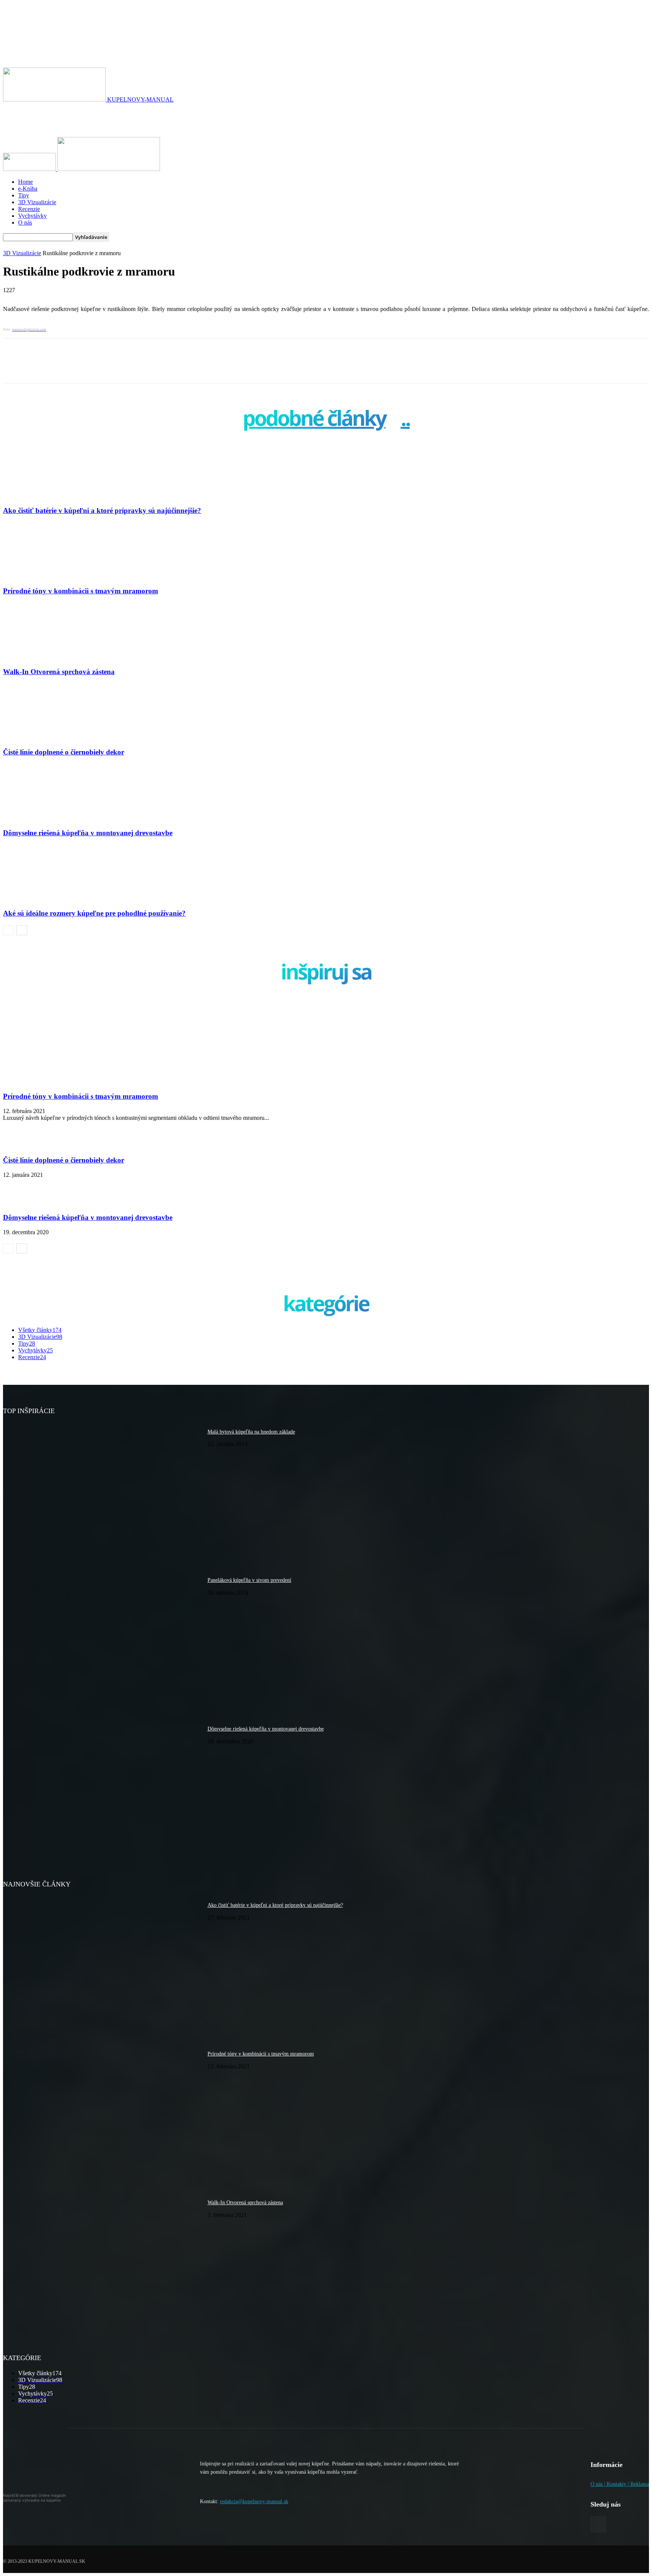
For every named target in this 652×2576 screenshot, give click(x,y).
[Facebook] (73, 368)
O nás (25, 222)
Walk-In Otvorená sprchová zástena (59, 672)
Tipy (24, 195)
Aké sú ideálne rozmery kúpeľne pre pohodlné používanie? (94, 913)
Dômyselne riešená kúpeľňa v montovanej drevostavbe (88, 833)
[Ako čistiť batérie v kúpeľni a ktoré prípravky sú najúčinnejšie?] (44, 496)
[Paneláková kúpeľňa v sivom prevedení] (102, 1641)
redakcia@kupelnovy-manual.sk (254, 2501)
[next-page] (22, 930)
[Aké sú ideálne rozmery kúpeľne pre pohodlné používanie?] (44, 898)
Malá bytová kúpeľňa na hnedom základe (251, 1432)
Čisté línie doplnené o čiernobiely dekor (64, 752)
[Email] (185, 368)
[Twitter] (101, 368)
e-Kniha (28, 189)
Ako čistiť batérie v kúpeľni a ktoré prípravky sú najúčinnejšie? (102, 510)
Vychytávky (32, 216)
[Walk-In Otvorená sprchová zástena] (44, 657)
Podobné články (314, 420)
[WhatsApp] (157, 368)
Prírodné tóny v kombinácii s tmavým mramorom (81, 591)
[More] (212, 368)
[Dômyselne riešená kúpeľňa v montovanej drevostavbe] (44, 818)
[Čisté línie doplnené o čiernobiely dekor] (44, 738)
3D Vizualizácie (37, 202)
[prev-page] (8, 930)
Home (25, 182)
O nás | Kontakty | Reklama (620, 2484)
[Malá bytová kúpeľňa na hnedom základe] (102, 1492)
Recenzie (29, 209)
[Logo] (30, 169)
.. (405, 420)
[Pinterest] (129, 368)
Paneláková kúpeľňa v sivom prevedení (249, 1580)
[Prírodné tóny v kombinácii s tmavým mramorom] (44, 577)
